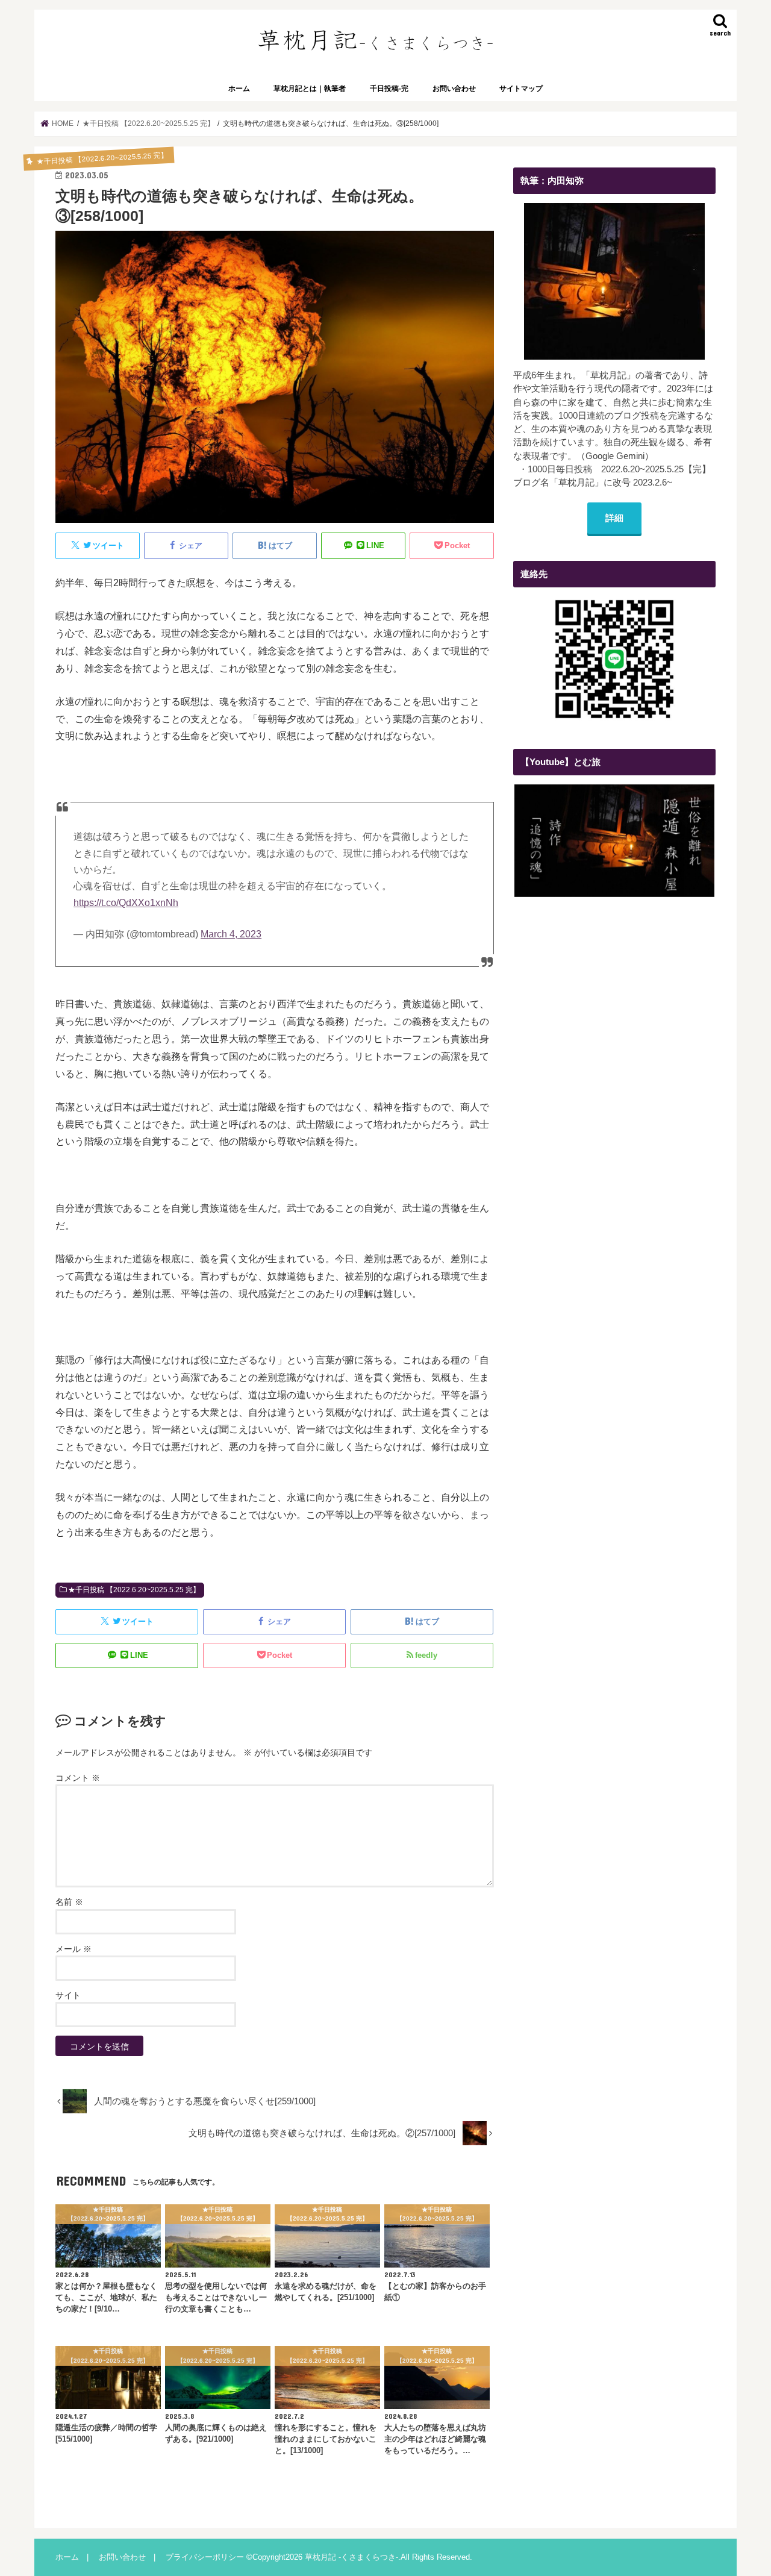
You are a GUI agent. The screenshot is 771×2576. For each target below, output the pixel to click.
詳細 (614, 518)
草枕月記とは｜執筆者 (310, 89)
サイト (68, 1995)
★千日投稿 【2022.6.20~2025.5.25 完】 (134, 1590)
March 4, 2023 (231, 934)
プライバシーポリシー (205, 2557)
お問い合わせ (454, 89)
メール (73, 1949)
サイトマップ (521, 89)
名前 (69, 1902)
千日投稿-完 (389, 89)
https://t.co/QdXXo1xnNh (126, 903)
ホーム (239, 89)
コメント (78, 1778)
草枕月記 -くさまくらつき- (351, 2557)
